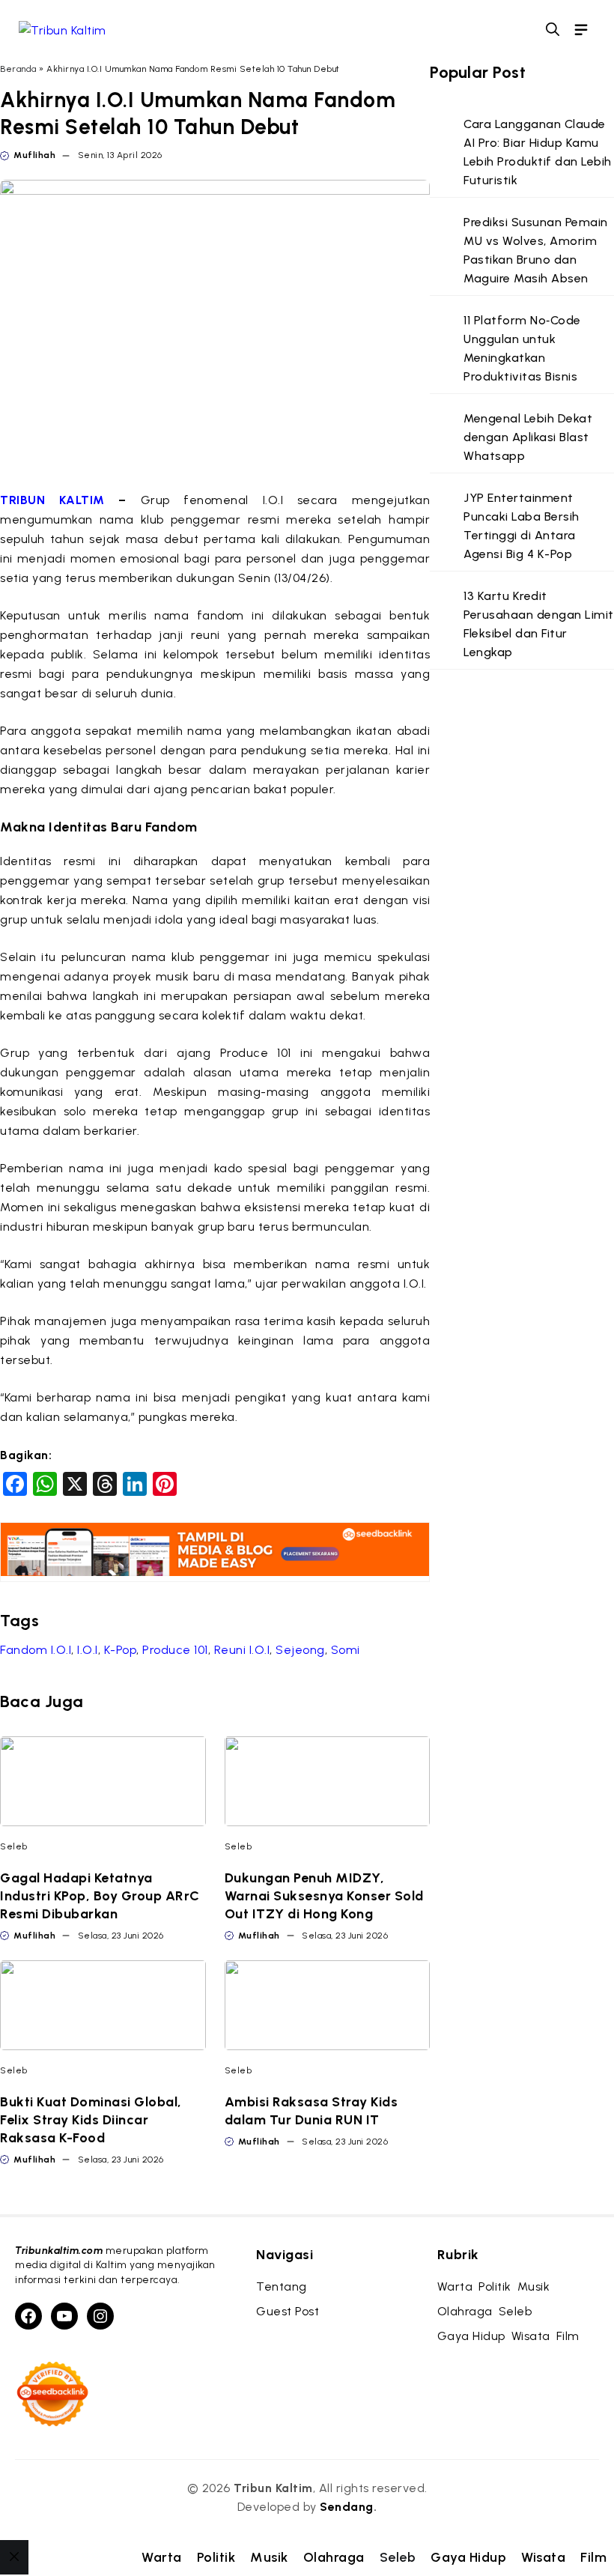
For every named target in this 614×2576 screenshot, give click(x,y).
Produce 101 (175, 1650)
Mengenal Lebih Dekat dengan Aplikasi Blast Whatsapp (528, 437)
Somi (346, 1650)
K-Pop (121, 1650)
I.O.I (88, 1650)
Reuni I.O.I (242, 1650)
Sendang (347, 2507)
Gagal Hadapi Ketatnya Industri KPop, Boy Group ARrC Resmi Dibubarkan (100, 1896)
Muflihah (34, 155)
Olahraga (334, 2557)
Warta (162, 2557)
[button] (553, 30)
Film (593, 2557)
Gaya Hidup (468, 2557)
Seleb (14, 1846)
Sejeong (300, 1650)
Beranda (18, 69)
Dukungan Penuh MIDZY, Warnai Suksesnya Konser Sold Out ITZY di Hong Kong (324, 1896)
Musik (269, 2557)
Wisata (543, 2557)
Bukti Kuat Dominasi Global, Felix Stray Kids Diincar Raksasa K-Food (91, 2120)
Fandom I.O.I (36, 1650)
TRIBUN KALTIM (59, 500)
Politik (216, 2557)
